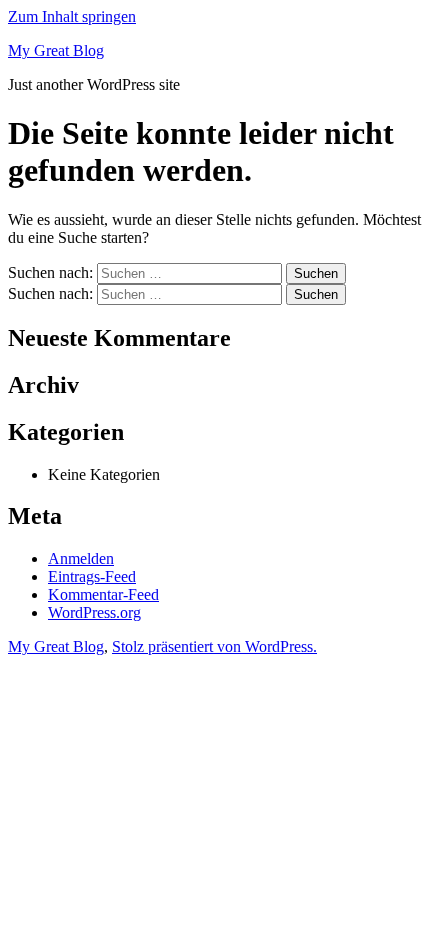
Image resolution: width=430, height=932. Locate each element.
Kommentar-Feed (103, 594)
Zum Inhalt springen (72, 16)
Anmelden (81, 558)
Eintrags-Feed (92, 576)
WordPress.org (94, 612)
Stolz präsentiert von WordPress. (214, 646)
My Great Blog (56, 50)
